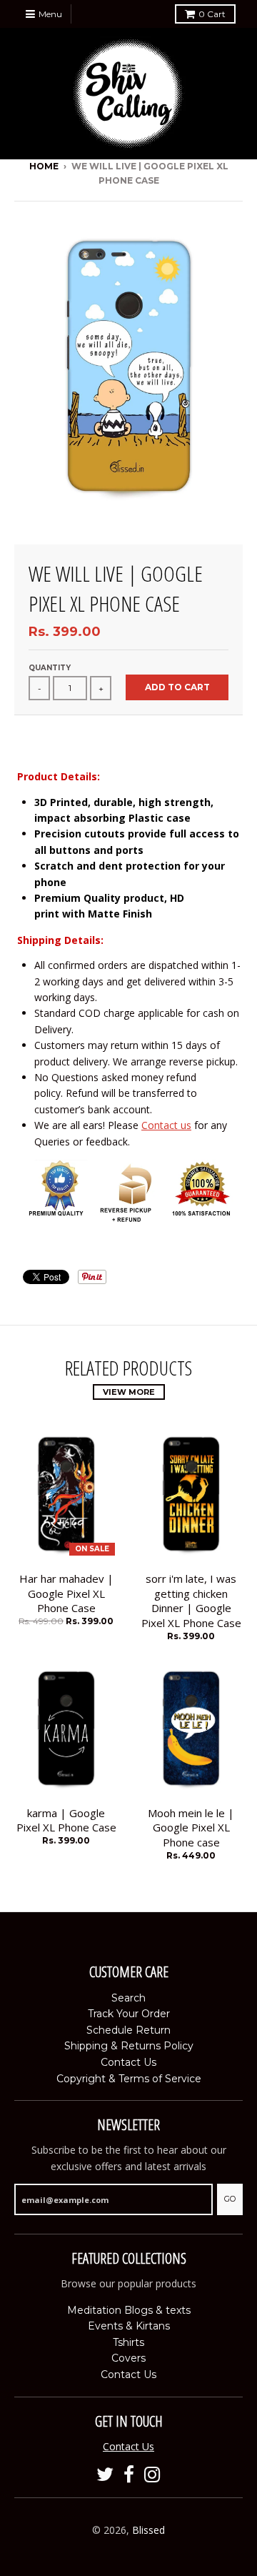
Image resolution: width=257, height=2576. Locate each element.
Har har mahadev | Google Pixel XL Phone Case (66, 1593)
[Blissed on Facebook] (129, 2475)
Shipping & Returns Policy (129, 2046)
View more (129, 1392)
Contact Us (128, 2062)
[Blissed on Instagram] (152, 2475)
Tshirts (128, 2342)
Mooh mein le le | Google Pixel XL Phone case (191, 1828)
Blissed (148, 2530)
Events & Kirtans (129, 2326)
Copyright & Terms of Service (129, 2079)
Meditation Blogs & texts (129, 2310)
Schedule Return (128, 2030)
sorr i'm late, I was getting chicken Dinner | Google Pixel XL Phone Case (191, 1601)
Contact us (166, 1125)
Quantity (50, 668)
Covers (128, 2358)
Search (128, 1998)
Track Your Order (129, 2014)
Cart (212, 14)
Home (44, 166)
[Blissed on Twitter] (105, 2475)
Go (230, 2199)
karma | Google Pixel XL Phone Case (66, 1820)
